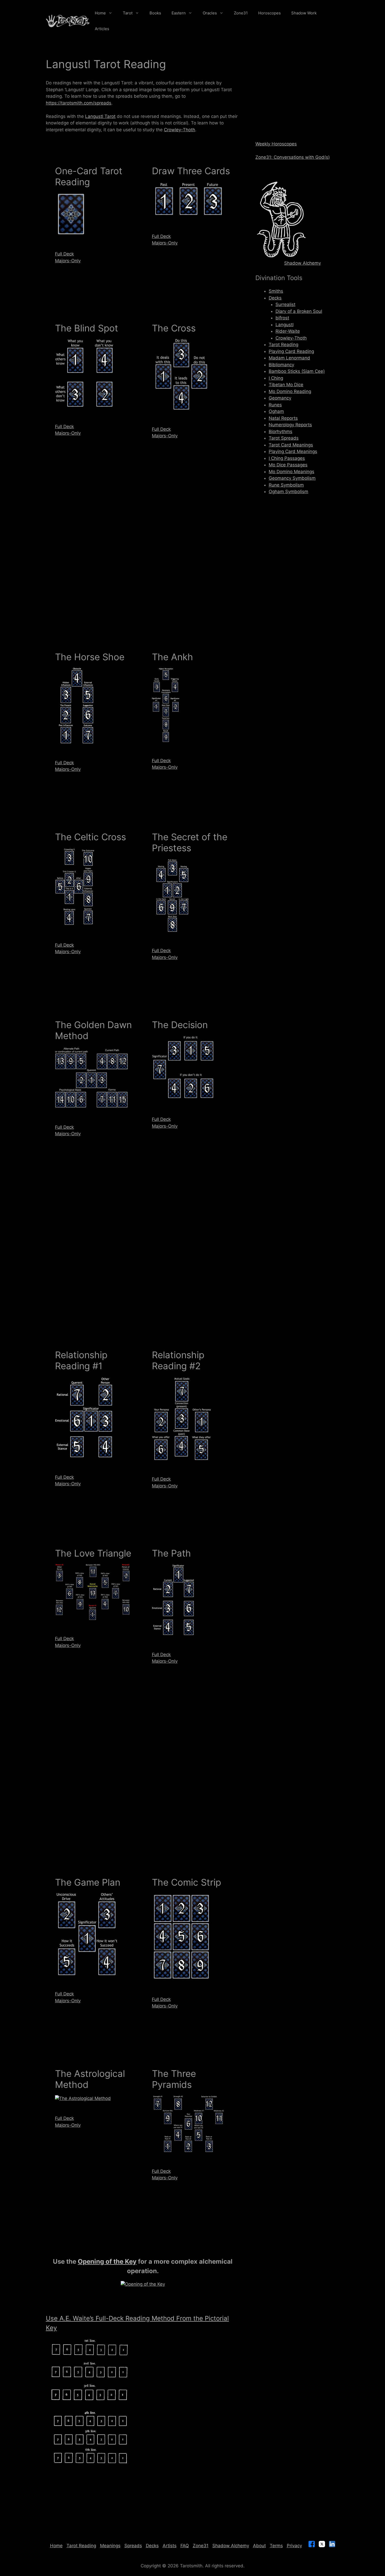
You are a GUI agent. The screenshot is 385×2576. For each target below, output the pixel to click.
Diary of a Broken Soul (299, 311)
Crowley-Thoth (180, 130)
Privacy (294, 2546)
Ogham (276, 411)
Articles (102, 29)
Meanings (110, 2546)
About (259, 2546)
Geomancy (280, 398)
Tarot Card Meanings (291, 445)
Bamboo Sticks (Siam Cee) (297, 371)
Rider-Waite (288, 331)
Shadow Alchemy (302, 263)
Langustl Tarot (100, 116)
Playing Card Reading (291, 351)
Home (100, 13)
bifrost (282, 318)
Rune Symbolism (286, 485)
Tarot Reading (284, 345)
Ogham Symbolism (288, 492)
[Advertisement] (143, 565)
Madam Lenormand (289, 358)
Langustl (285, 325)
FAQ (185, 2546)
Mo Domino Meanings (291, 472)
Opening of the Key (107, 2261)
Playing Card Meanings (293, 451)
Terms (276, 2546)
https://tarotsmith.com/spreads (79, 103)
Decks (275, 298)
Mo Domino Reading (290, 391)
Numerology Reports (290, 425)
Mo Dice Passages (288, 465)
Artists (170, 2546)
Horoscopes (269, 13)
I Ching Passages (287, 458)
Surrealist (285, 304)
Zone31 (241, 13)
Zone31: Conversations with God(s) (293, 157)
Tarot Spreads (284, 438)
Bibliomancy (281, 365)
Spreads (133, 2546)
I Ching (276, 378)
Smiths (276, 291)
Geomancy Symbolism (292, 478)
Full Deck (64, 254)
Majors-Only (68, 261)
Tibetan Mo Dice (286, 385)
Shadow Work (304, 13)
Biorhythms (280, 432)
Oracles (210, 13)
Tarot (128, 13)
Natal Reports (283, 418)
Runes (275, 405)
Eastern (179, 13)
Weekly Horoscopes (276, 144)
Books (155, 13)
